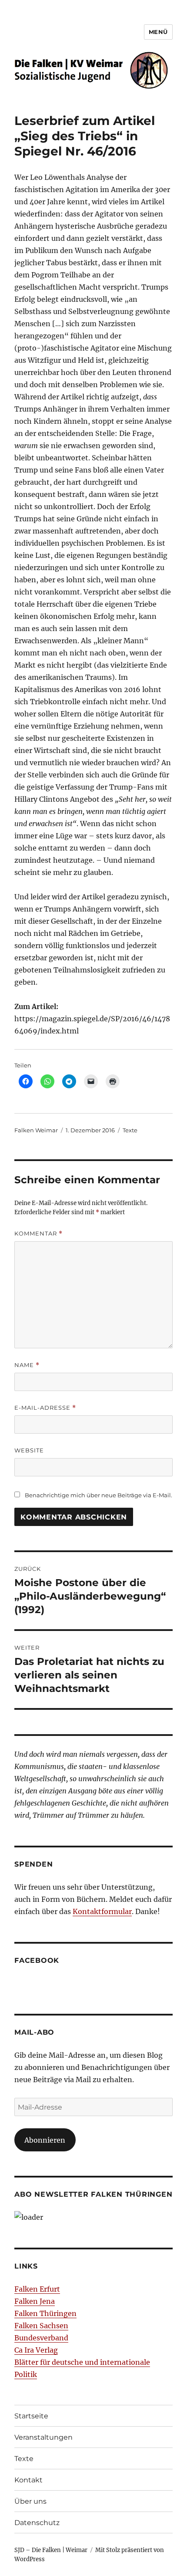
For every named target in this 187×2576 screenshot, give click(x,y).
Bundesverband (41, 2338)
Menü (158, 32)
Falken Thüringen (45, 2313)
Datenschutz (37, 2523)
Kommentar (38, 1234)
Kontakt (28, 2480)
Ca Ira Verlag (36, 2350)
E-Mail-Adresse (45, 1408)
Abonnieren (45, 2140)
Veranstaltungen (43, 2437)
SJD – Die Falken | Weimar (51, 2550)
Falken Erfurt (37, 2289)
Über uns (30, 2501)
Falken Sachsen (41, 2326)
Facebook (37, 1960)
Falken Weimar (36, 1130)
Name (27, 1365)
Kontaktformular (102, 1911)
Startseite (31, 2416)
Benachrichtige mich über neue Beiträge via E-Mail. (99, 1495)
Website (29, 1450)
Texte (130, 1130)
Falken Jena (35, 2301)
